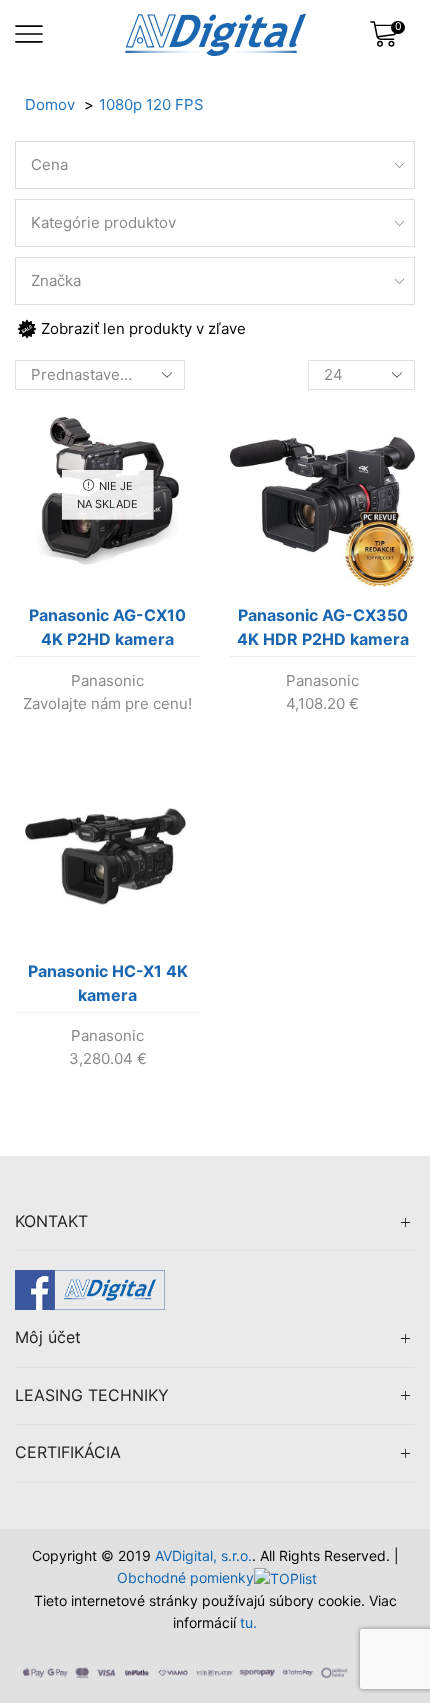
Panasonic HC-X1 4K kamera (108, 983)
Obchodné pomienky (185, 1577)
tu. (248, 1622)
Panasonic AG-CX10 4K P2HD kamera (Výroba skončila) (107, 631)
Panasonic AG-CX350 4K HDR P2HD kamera (323, 627)
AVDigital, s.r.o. (203, 1555)
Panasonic (107, 680)
